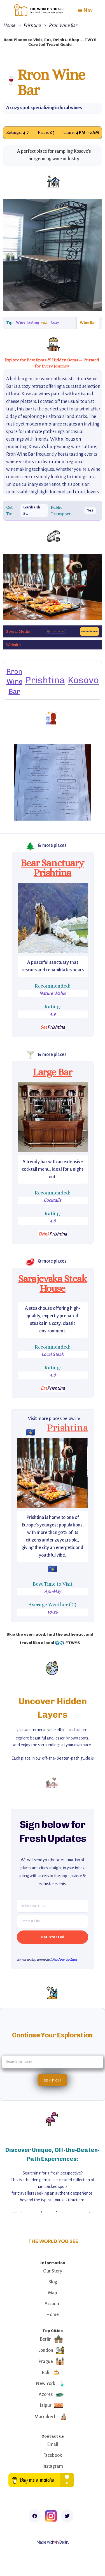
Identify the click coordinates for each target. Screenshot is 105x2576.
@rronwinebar (56, 631)
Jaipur (46, 2405)
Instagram (53, 2466)
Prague (46, 2362)
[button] (85, 10)
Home (9, 25)
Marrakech (46, 2417)
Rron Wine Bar (63, 25)
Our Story (53, 2271)
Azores (46, 2395)
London (46, 2350)
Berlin (46, 2339)
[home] (38, 10)
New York (46, 2384)
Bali (46, 2373)
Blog (53, 2282)
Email (53, 2444)
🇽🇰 (31, 1432)
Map (53, 2293)
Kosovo (83, 680)
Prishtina (32, 25)
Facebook (53, 2455)
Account (53, 2304)
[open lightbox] (53, 918)
